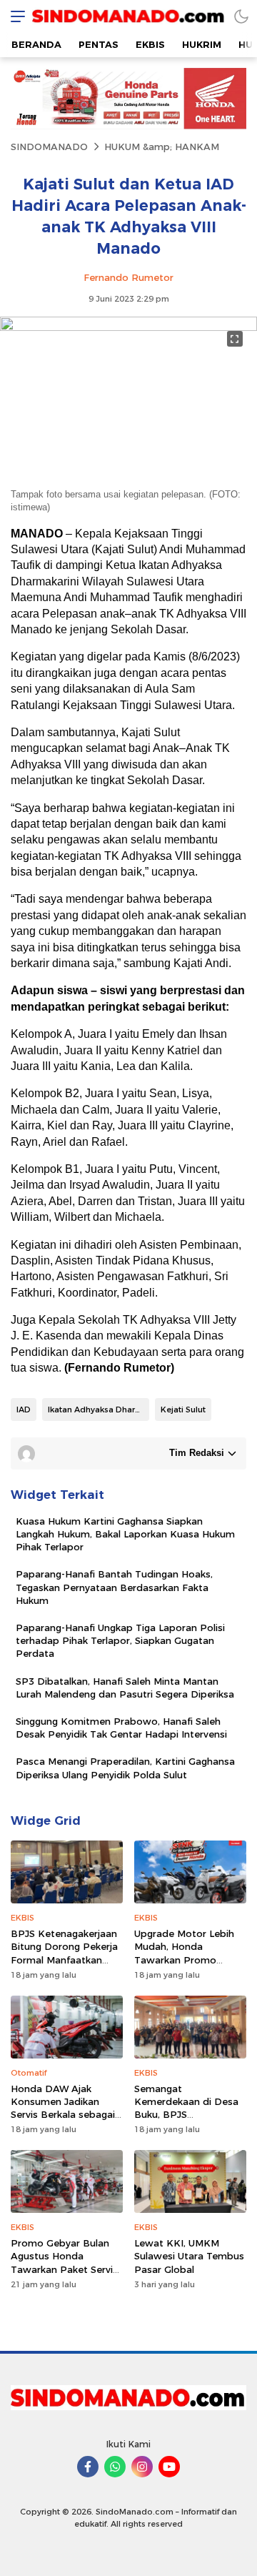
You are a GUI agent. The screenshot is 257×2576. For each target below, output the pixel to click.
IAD (24, 1410)
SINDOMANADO (49, 147)
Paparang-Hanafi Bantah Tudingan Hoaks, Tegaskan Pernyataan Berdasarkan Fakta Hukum (114, 1587)
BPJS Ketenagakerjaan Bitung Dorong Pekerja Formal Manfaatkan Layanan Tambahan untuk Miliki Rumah (64, 1960)
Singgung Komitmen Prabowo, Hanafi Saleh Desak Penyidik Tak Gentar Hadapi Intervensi (121, 1728)
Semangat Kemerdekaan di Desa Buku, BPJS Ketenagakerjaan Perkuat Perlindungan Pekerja (186, 2121)
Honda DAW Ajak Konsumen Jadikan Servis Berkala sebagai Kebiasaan (63, 2108)
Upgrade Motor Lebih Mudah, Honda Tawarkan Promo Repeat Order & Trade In (186, 1960)
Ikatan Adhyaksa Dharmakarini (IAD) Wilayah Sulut (99, 1410)
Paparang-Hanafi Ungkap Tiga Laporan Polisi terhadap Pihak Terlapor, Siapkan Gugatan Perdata (120, 1640)
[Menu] (14, 16)
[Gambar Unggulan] (128, 327)
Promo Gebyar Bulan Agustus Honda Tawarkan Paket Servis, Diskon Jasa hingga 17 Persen (65, 2269)
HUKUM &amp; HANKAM (162, 147)
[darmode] (241, 16)
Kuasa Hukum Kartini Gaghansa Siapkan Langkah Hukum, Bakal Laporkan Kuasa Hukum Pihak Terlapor (125, 1534)
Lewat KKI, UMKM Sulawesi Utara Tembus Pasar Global (189, 2256)
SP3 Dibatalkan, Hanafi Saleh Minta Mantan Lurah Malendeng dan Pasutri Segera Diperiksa (125, 1688)
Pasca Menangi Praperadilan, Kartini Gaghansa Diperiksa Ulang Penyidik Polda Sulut (125, 1768)
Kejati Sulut (183, 1410)
